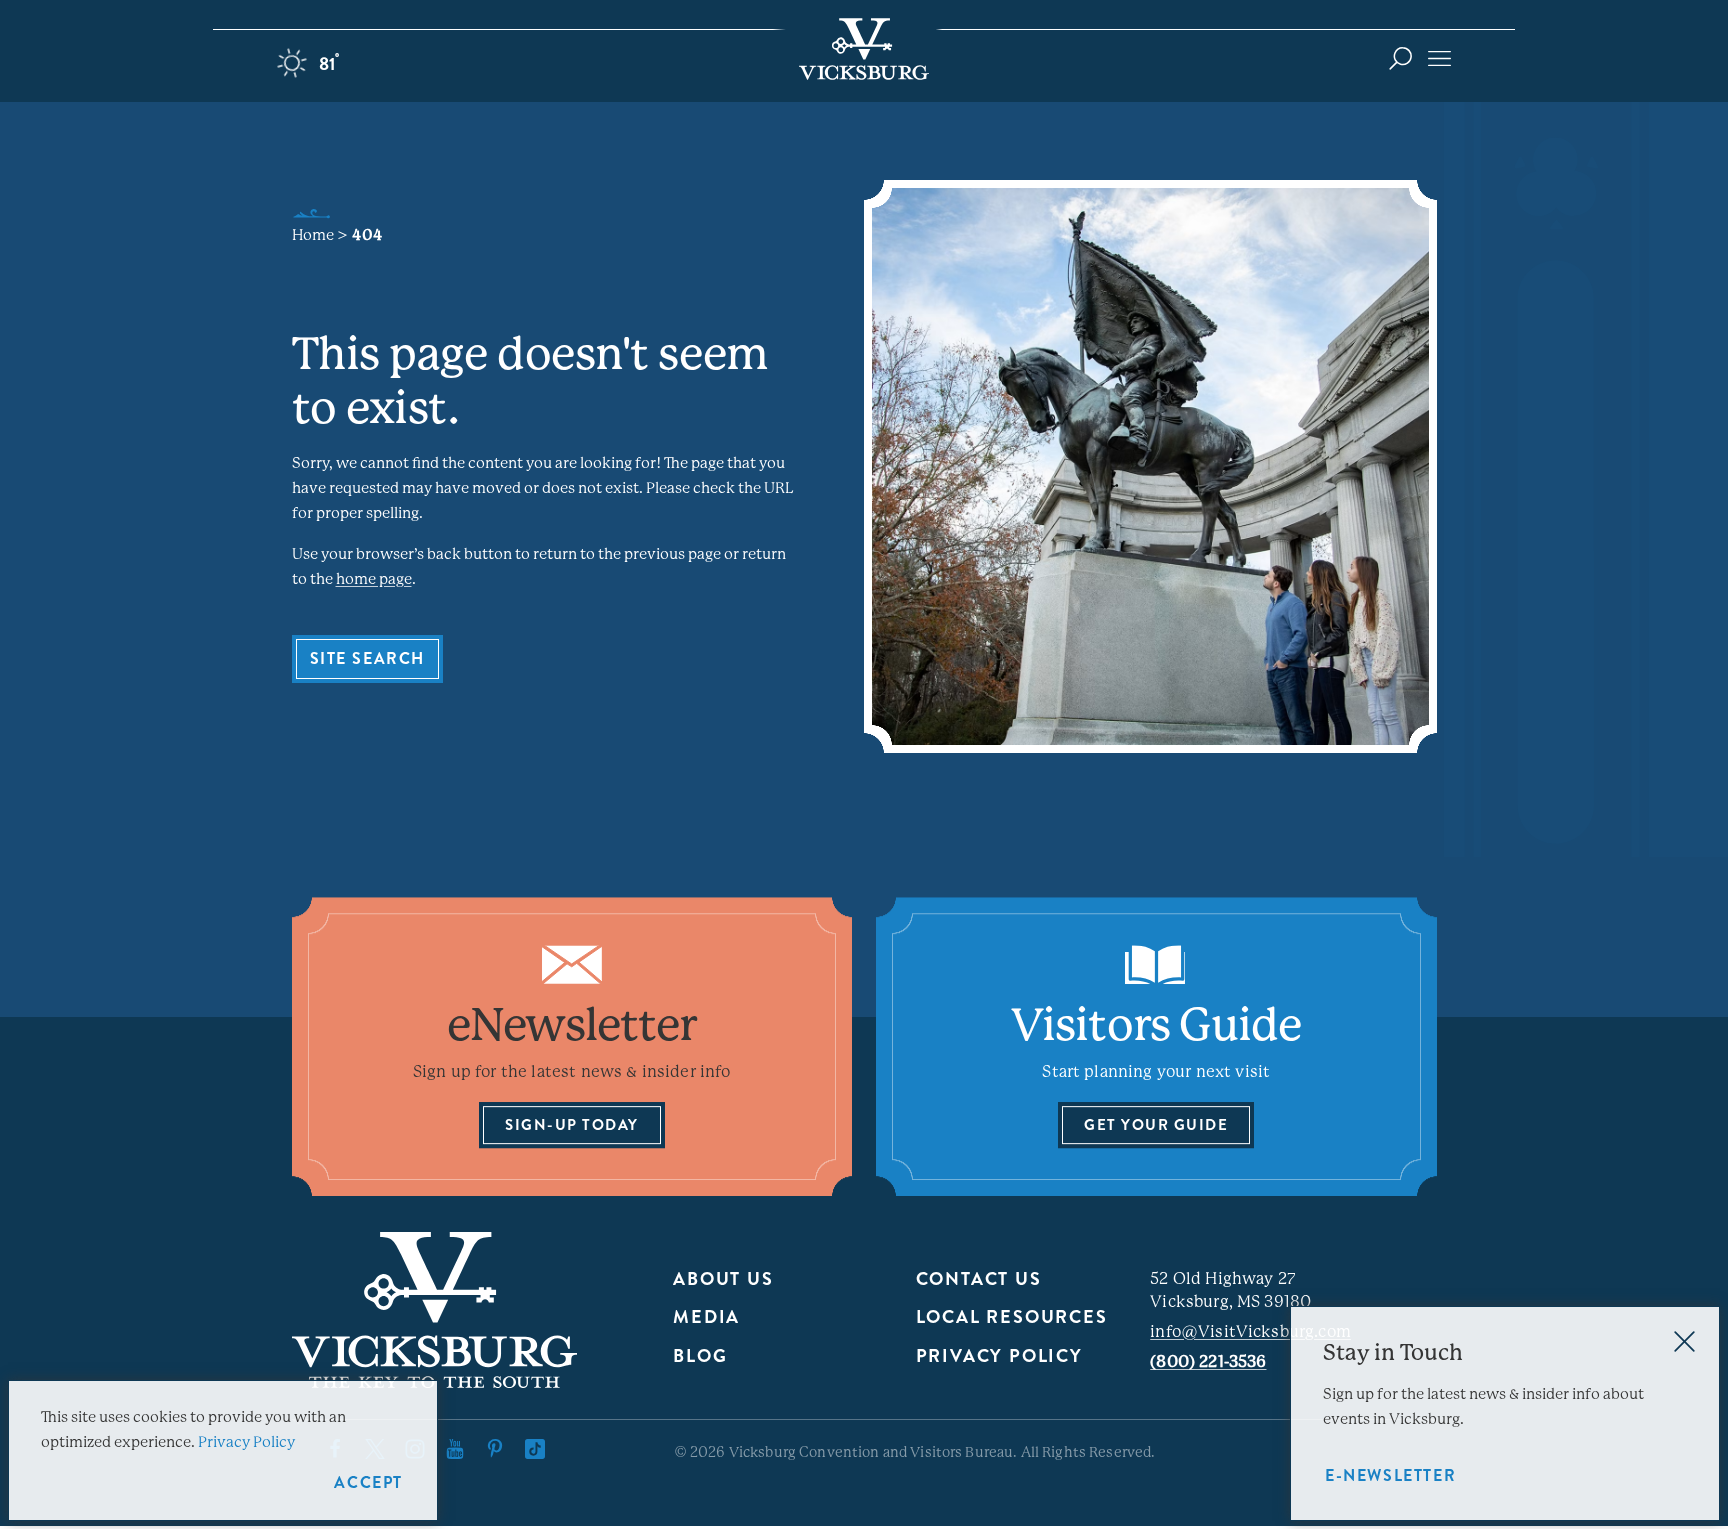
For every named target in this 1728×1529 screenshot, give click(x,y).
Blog (700, 1356)
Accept (368, 1482)
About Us (723, 1279)
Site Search (368, 658)
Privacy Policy (999, 1356)
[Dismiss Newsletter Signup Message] (1684, 1341)
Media (706, 1317)
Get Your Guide (1156, 1125)
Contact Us (979, 1279)
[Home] (864, 49)
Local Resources (1012, 1317)
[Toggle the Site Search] (1400, 57)
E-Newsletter (1390, 1475)
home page (374, 579)
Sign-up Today (572, 1125)
